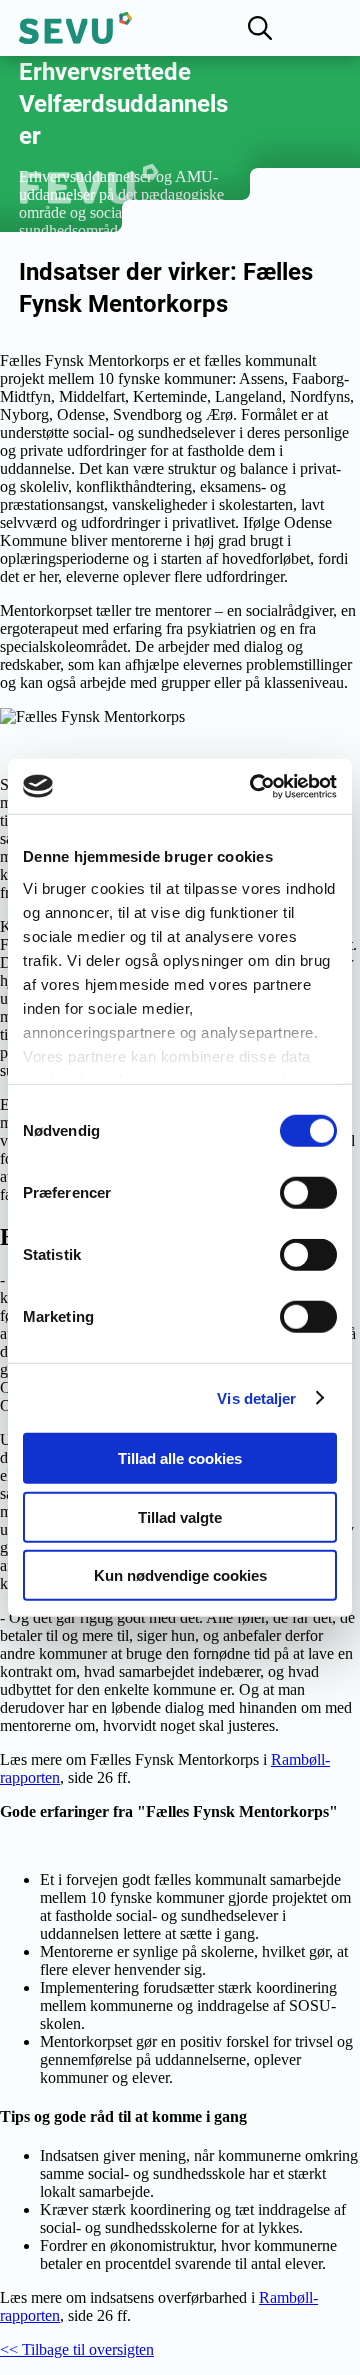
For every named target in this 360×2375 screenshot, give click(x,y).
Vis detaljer (256, 1397)
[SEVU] (75, 28)
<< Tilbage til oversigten (77, 2349)
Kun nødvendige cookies (180, 1575)
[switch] (308, 1193)
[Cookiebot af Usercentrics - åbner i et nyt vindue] (254, 786)
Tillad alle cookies (180, 1458)
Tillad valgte (180, 1516)
